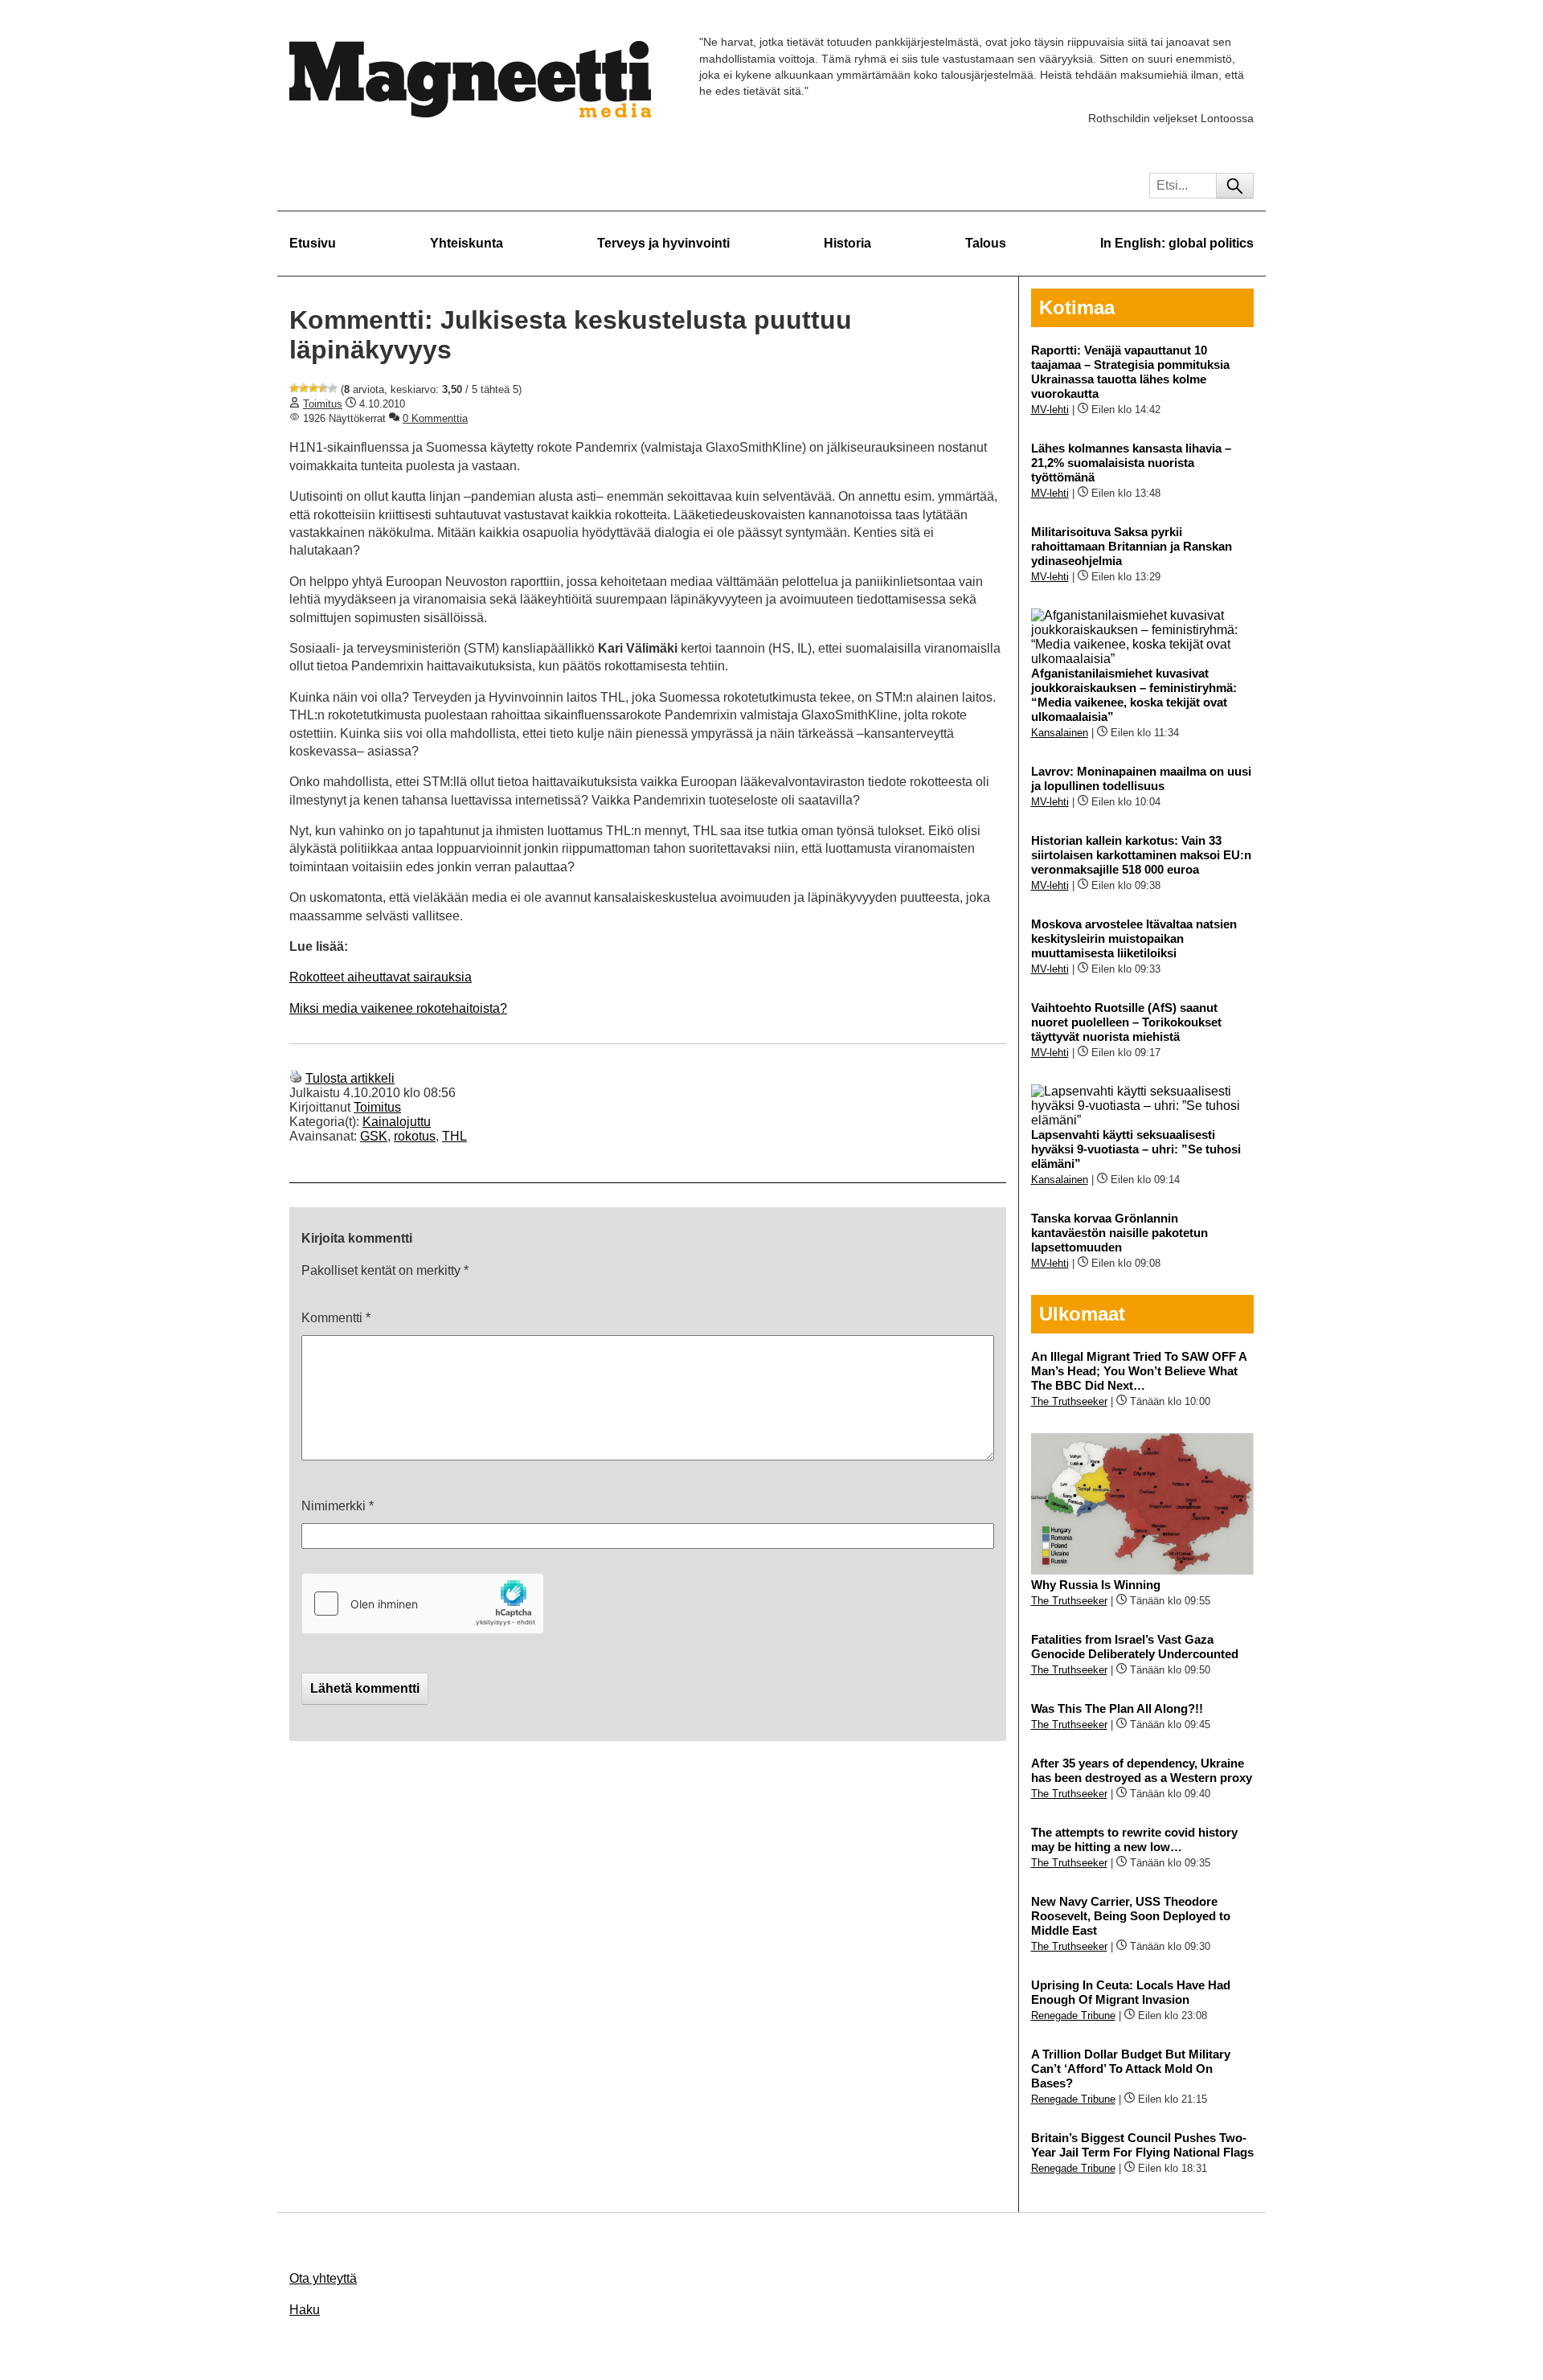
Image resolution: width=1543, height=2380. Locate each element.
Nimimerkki (338, 1506)
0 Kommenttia (435, 418)
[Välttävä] (304, 388)
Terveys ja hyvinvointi (663, 243)
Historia (847, 243)
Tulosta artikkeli (350, 1078)
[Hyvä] (323, 388)
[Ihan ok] (313, 388)
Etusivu (313, 243)
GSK (374, 1136)
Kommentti (336, 1318)
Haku (305, 2310)
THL (454, 1136)
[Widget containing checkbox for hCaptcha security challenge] (423, 1604)
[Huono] (294, 388)
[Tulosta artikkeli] (296, 1078)
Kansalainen (1060, 733)
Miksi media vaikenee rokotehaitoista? (398, 1008)
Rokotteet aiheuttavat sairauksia (381, 977)
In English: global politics (1177, 243)
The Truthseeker (1069, 1401)
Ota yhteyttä (323, 2278)
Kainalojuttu (397, 1122)
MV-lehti (1050, 410)
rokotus (415, 1136)
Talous (986, 243)
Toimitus (323, 404)
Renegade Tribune (1073, 2015)
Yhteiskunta (467, 243)
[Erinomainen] (333, 388)
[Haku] (1235, 186)
